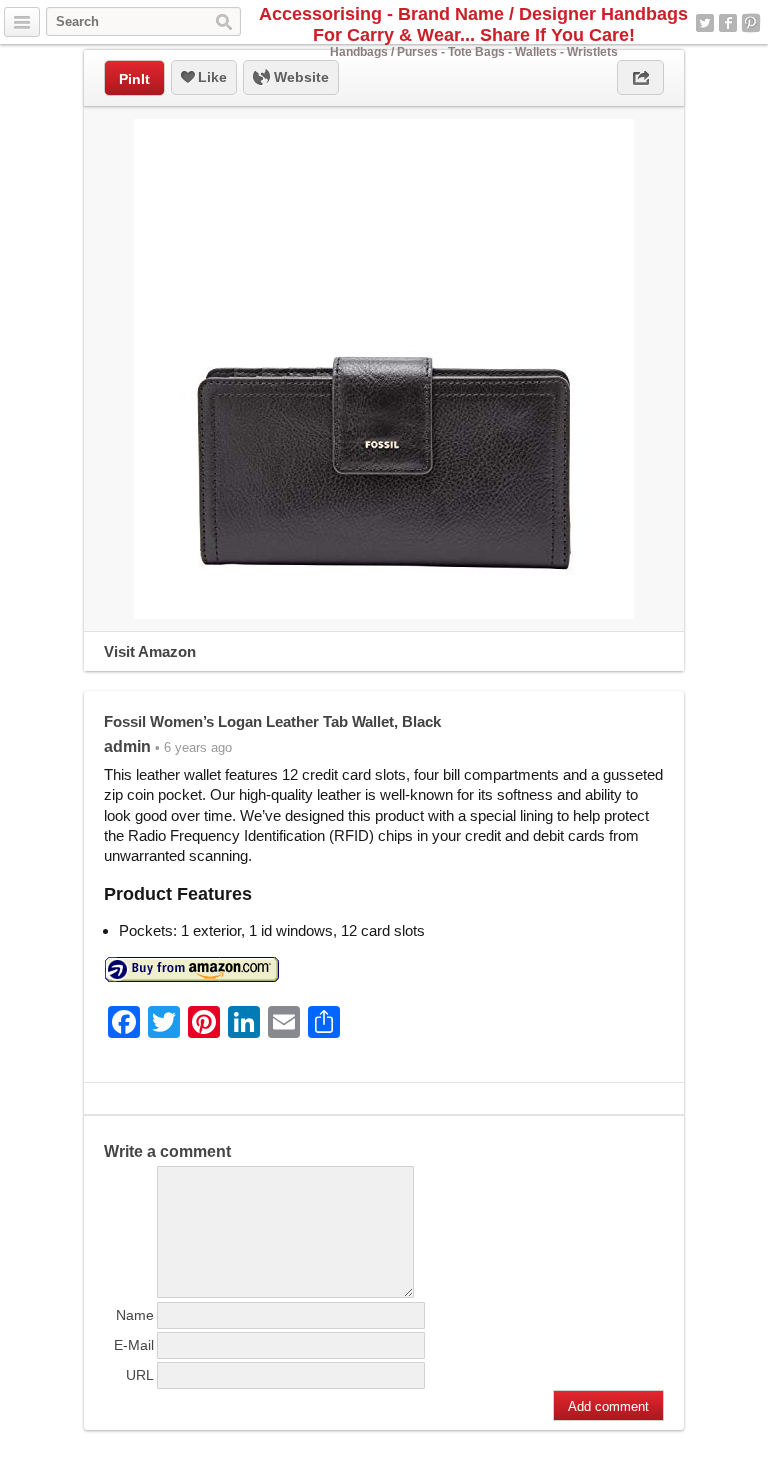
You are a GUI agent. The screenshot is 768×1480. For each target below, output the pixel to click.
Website (299, 77)
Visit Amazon (150, 651)
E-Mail (134, 1345)
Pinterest (751, 23)
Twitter (705, 23)
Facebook (728, 23)
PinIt (134, 79)
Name (135, 1315)
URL (140, 1375)
